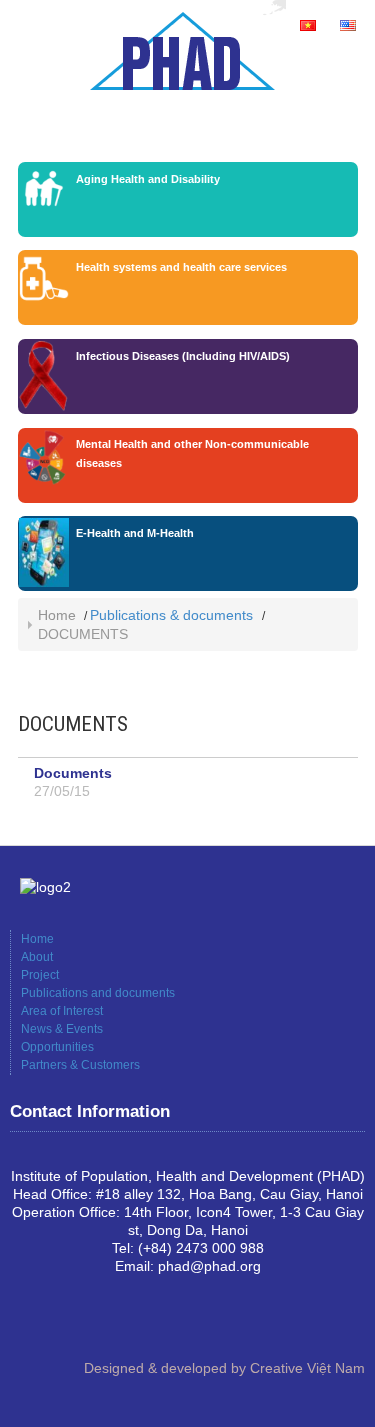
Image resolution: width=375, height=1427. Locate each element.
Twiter (90, 1320)
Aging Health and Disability (148, 179)
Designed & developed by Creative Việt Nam (224, 1368)
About (37, 957)
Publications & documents (171, 615)
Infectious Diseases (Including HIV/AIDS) (183, 356)
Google (58, 1320)
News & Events (62, 1029)
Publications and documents (98, 993)
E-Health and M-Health (135, 533)
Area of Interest (62, 1011)
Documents (73, 773)
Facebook (26, 1320)
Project (40, 975)
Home (57, 615)
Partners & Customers (80, 1065)
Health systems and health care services (181, 267)
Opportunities (57, 1047)
